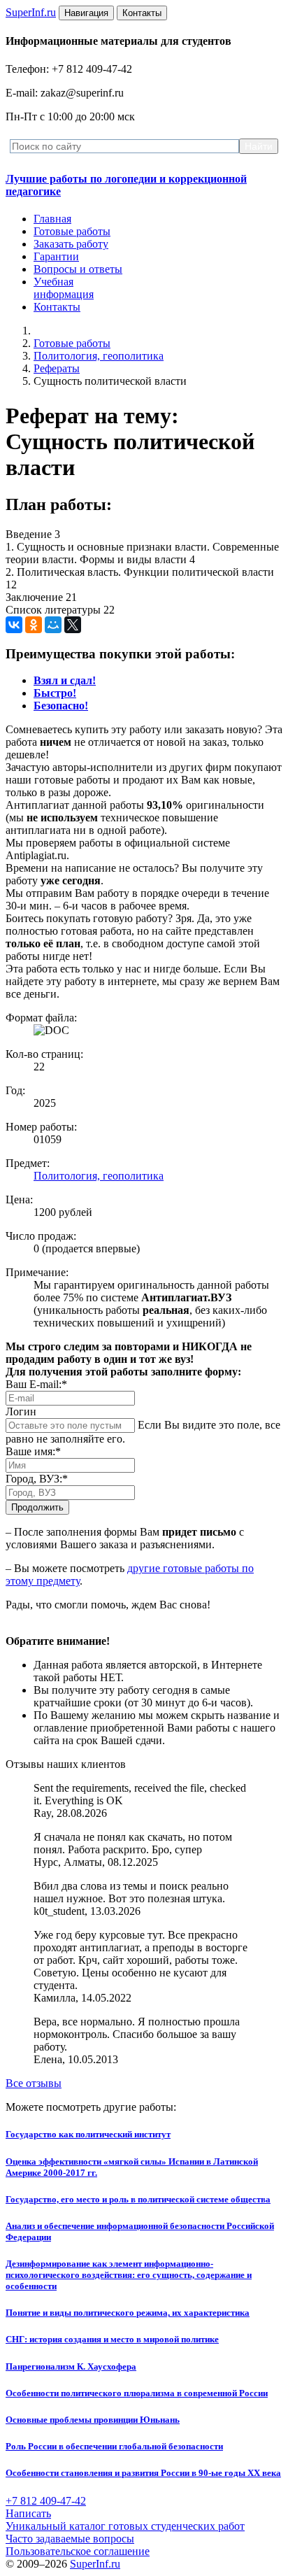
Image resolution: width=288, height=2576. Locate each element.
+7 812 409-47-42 (46, 2501)
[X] (73, 625)
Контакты (57, 307)
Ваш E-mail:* (36, 1384)
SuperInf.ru (95, 2564)
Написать (28, 2513)
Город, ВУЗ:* (37, 1479)
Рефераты (57, 368)
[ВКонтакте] (14, 625)
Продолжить (37, 1507)
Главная (52, 219)
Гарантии (56, 256)
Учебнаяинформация (64, 288)
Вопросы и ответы (78, 269)
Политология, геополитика (99, 356)
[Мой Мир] (53, 625)
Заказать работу (71, 244)
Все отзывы (34, 2083)
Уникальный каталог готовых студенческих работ (125, 2526)
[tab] (65, 680)
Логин (21, 1411)
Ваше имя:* (33, 1451)
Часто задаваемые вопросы (70, 2539)
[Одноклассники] (34, 625)
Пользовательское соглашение (78, 2551)
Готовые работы (72, 231)
